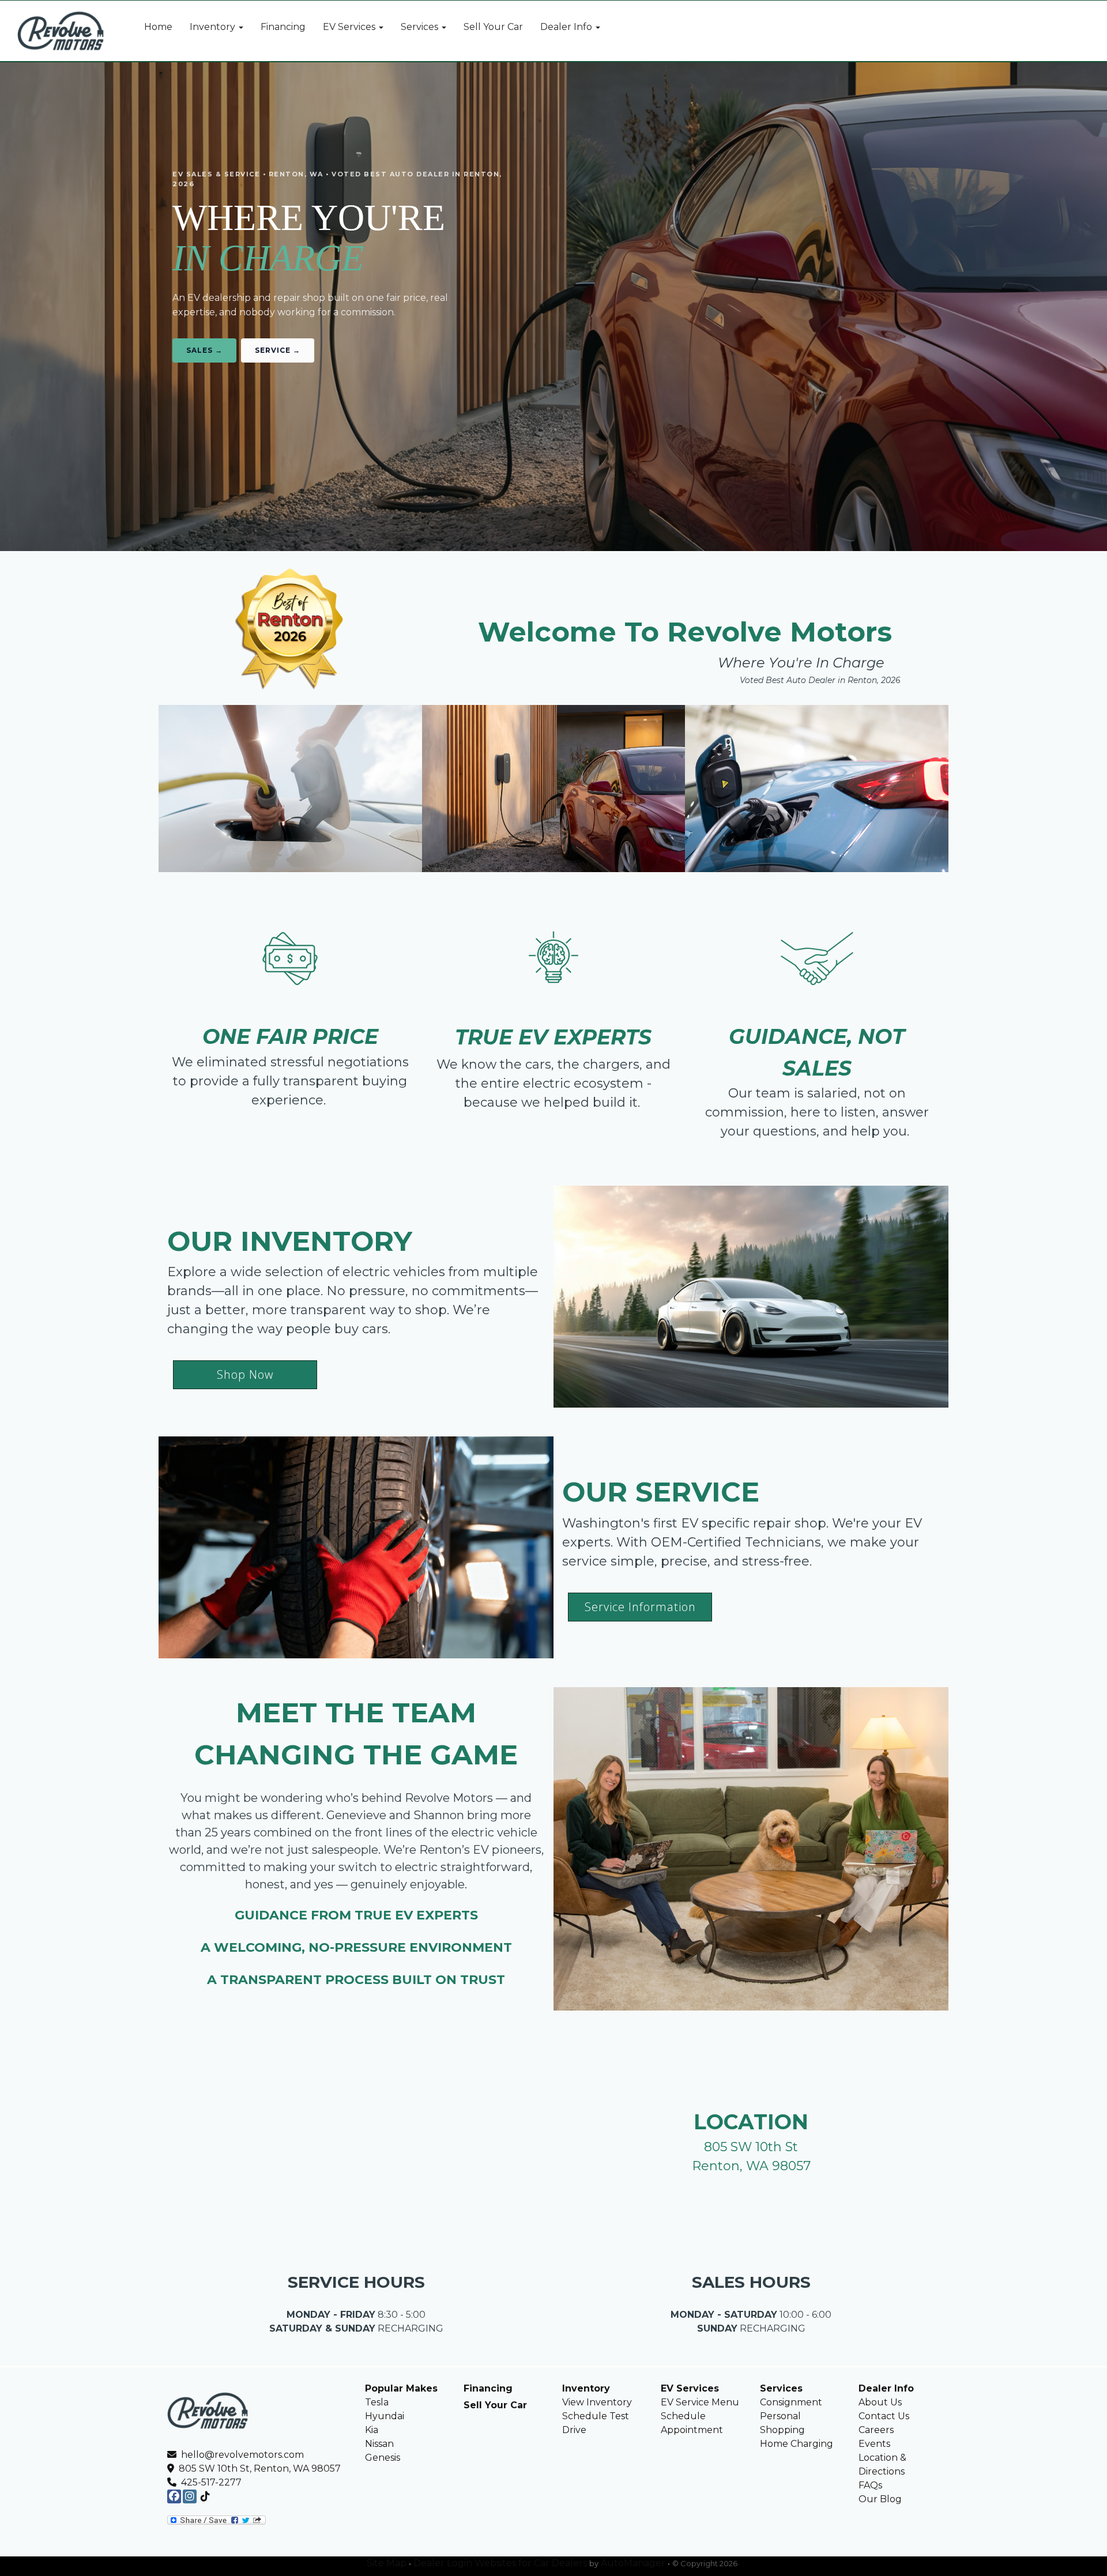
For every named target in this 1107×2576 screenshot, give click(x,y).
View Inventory (597, 2402)
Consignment (791, 2402)
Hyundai (385, 2416)
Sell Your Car (495, 2405)
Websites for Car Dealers (531, 2563)
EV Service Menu (700, 2402)
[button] (216, 27)
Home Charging (797, 2444)
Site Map (387, 2563)
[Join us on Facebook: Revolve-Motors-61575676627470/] (174, 2497)
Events (874, 2444)
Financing (488, 2388)
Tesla (377, 2402)
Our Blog (880, 2499)
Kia (372, 2430)
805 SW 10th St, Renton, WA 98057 (257, 2468)
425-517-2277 (211, 2482)
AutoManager (633, 2563)
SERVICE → (278, 350)
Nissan (379, 2444)
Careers (876, 2430)
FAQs (870, 2485)
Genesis (383, 2458)
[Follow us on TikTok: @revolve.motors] (205, 2497)
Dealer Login (443, 2563)
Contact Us (884, 2416)
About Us (880, 2402)
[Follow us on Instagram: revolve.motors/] (190, 2497)
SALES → (204, 350)
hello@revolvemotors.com (241, 2455)
